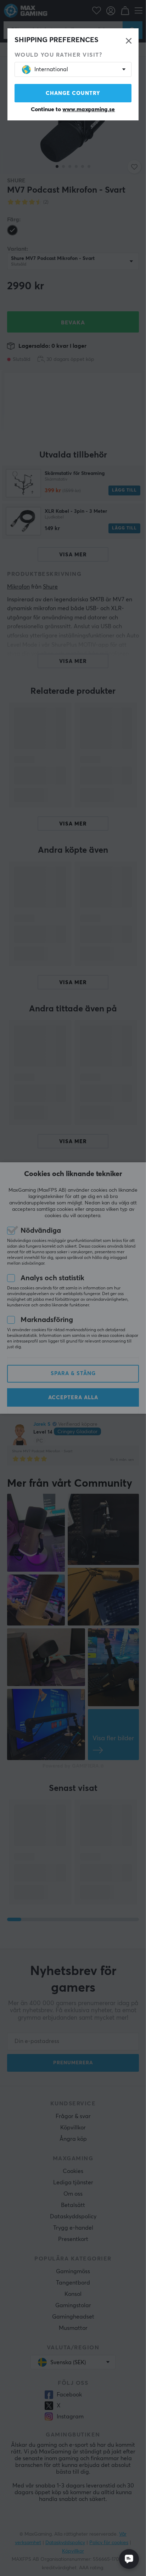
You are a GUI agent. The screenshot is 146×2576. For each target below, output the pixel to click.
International (51, 69)
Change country (73, 93)
